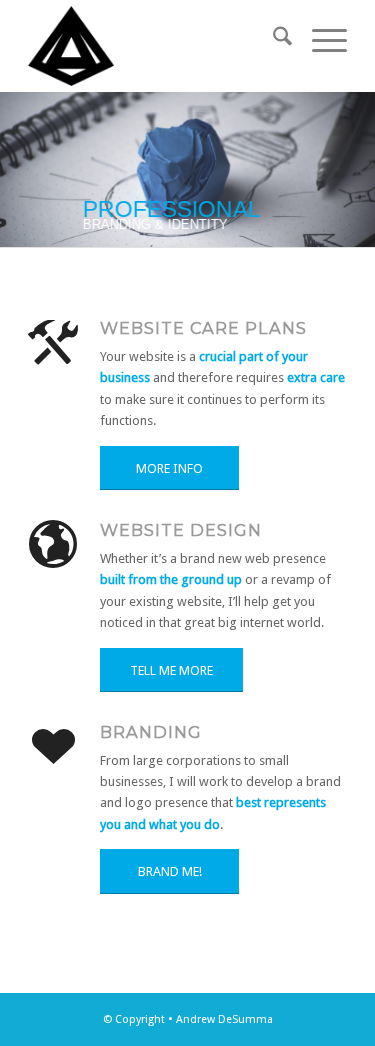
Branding (151, 732)
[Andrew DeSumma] (155, 46)
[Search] (272, 40)
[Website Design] (53, 545)
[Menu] (319, 40)
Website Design (181, 530)
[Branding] (53, 747)
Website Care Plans (203, 328)
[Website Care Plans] (53, 343)
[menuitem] (272, 40)
